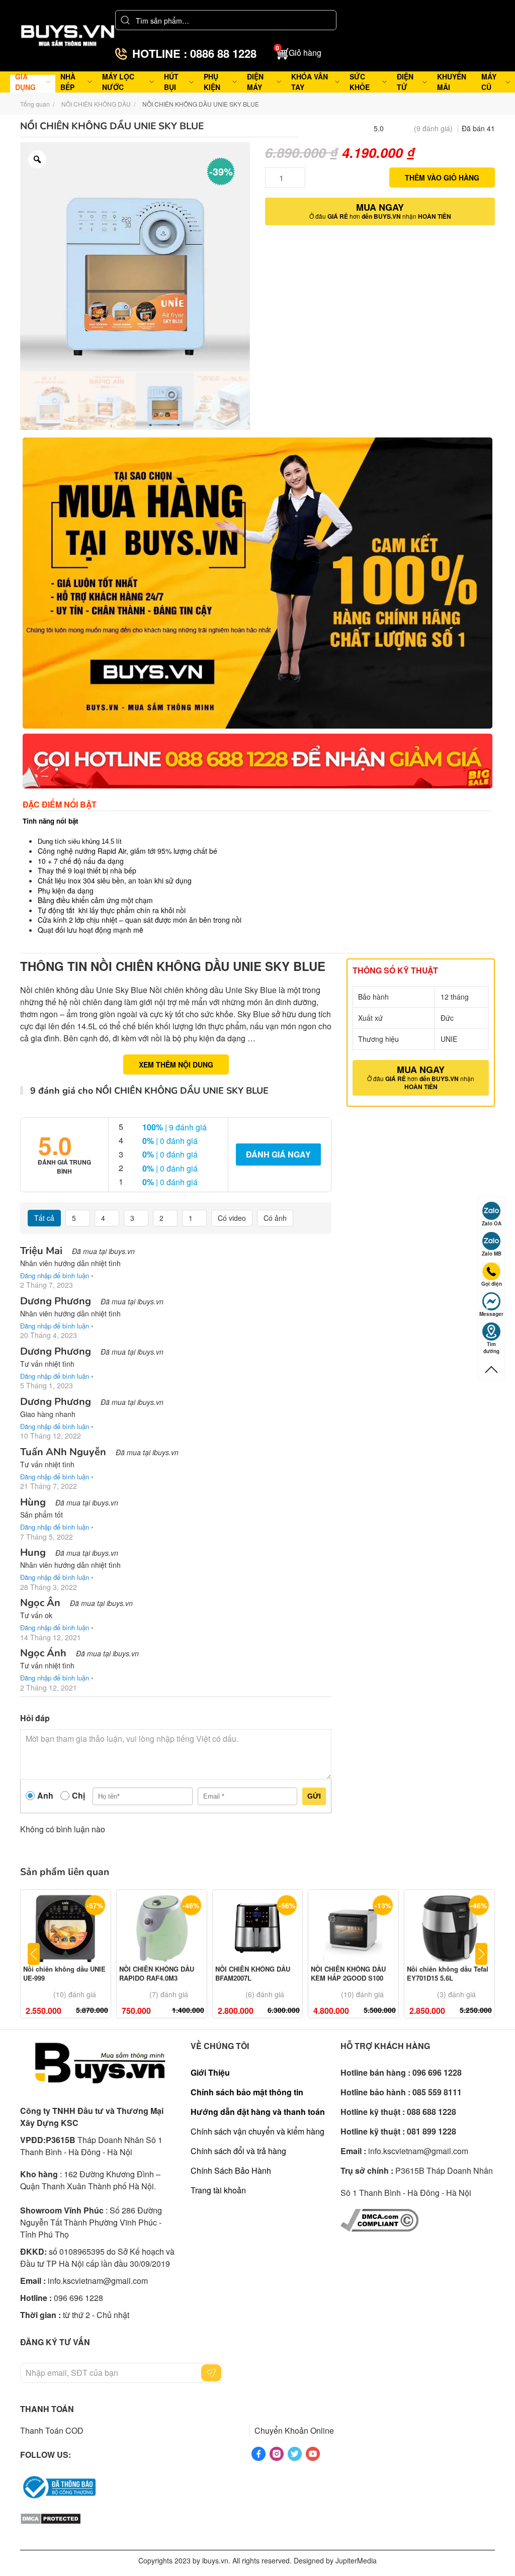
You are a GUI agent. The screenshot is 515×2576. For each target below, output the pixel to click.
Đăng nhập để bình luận (55, 1275)
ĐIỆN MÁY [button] (255, 82)
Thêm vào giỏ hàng (442, 177)
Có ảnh (275, 1218)
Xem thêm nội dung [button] (176, 1064)
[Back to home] (68, 36)
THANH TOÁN (47, 2409)
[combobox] (226, 20)
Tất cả (44, 1218)
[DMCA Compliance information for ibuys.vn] (379, 2219)
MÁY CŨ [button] (489, 82)
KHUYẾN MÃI (452, 82)
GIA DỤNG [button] (25, 82)
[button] (299, 53)
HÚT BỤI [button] (171, 82)
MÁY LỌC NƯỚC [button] (118, 82)
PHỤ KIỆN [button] (212, 82)
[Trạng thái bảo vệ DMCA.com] (51, 2517)
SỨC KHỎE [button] (360, 82)
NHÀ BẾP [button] (68, 82)
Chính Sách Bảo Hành (231, 2170)
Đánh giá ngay (278, 1154)
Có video (232, 1218)
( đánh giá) (433, 128)
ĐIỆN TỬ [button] (405, 82)
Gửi (314, 1796)
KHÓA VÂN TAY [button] (310, 82)
